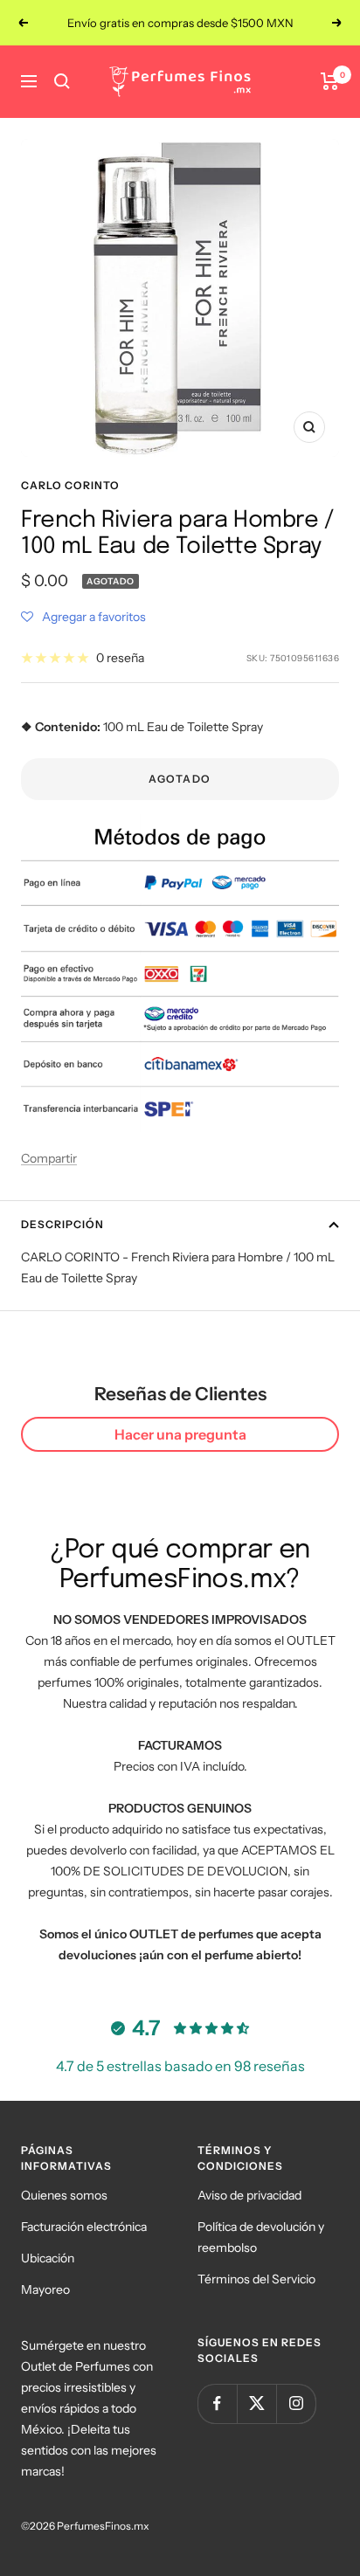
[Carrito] (330, 81)
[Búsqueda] (62, 81)
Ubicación (48, 2258)
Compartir (49, 1158)
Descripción (62, 1224)
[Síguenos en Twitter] (256, 2403)
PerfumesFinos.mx (103, 2526)
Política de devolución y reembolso (261, 2237)
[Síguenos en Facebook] (217, 2403)
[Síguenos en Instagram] (296, 2403)
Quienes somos (64, 2195)
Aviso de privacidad (249, 2195)
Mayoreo (45, 2289)
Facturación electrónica (84, 2227)
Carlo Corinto (70, 485)
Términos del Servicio (256, 2279)
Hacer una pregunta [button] (180, 1434)
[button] (83, 617)
